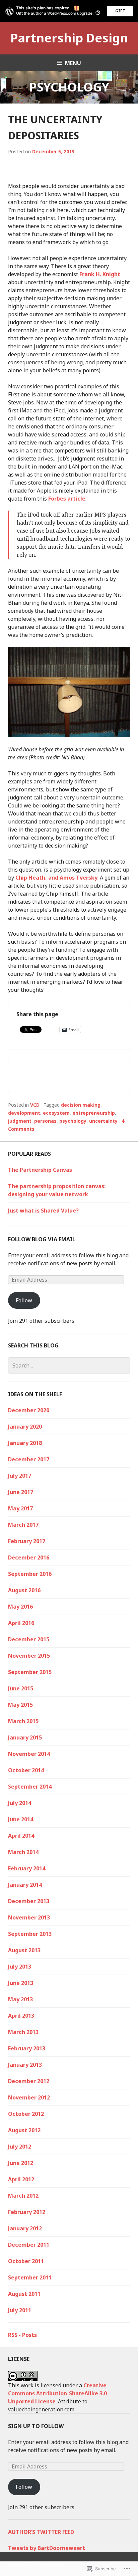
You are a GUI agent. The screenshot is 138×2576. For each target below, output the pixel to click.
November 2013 (29, 1917)
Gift (120, 11)
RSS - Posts (22, 2335)
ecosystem (56, 1113)
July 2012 (20, 2147)
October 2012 (26, 2114)
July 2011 (20, 2310)
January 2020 (25, 1427)
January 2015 (25, 1737)
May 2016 (20, 1607)
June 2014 (21, 1819)
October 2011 (26, 2261)
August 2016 (24, 1590)
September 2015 (30, 1672)
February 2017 (27, 1541)
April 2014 (21, 1836)
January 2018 (25, 1443)
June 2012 (21, 2163)
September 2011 (30, 2277)
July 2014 (20, 1803)
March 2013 (23, 2032)
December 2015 (29, 1639)
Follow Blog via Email (42, 1239)
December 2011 (29, 2245)
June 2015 (21, 1688)
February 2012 (27, 2212)
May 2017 (20, 1508)
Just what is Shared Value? (43, 1211)
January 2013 (25, 2065)
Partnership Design (69, 38)
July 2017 (20, 1476)
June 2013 (21, 1983)
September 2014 (30, 1787)
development (24, 1113)
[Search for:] (69, 1365)
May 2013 (20, 1999)
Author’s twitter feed (41, 2532)
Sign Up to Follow (36, 2426)
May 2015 (20, 1705)
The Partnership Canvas (40, 1170)
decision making (81, 1105)
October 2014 (26, 1770)
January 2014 (25, 1885)
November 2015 (29, 1656)
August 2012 (24, 2130)
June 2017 (21, 1492)
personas (45, 1121)
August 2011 (24, 2294)
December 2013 (29, 1901)
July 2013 (20, 1967)
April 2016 (21, 1623)
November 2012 (29, 2097)
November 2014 (29, 1754)
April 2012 (21, 2179)
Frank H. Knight (100, 274)
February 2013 (27, 2048)
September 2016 (30, 1574)
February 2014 (27, 1868)
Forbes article (67, 499)
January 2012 (25, 2228)
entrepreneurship (94, 1113)
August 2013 (24, 1950)
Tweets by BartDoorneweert (47, 2548)
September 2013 (30, 1934)
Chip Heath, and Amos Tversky (56, 878)
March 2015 (23, 1721)
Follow (24, 1300)
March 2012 (23, 2196)
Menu (73, 63)
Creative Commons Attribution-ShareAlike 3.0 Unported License (57, 2393)
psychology (73, 1121)
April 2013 (21, 2016)
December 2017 (29, 1459)
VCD (35, 1105)
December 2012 (29, 2081)
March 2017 (23, 1525)
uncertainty (103, 1121)
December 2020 (29, 1410)
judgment (20, 1121)
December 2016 (29, 1557)
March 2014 (23, 1852)
